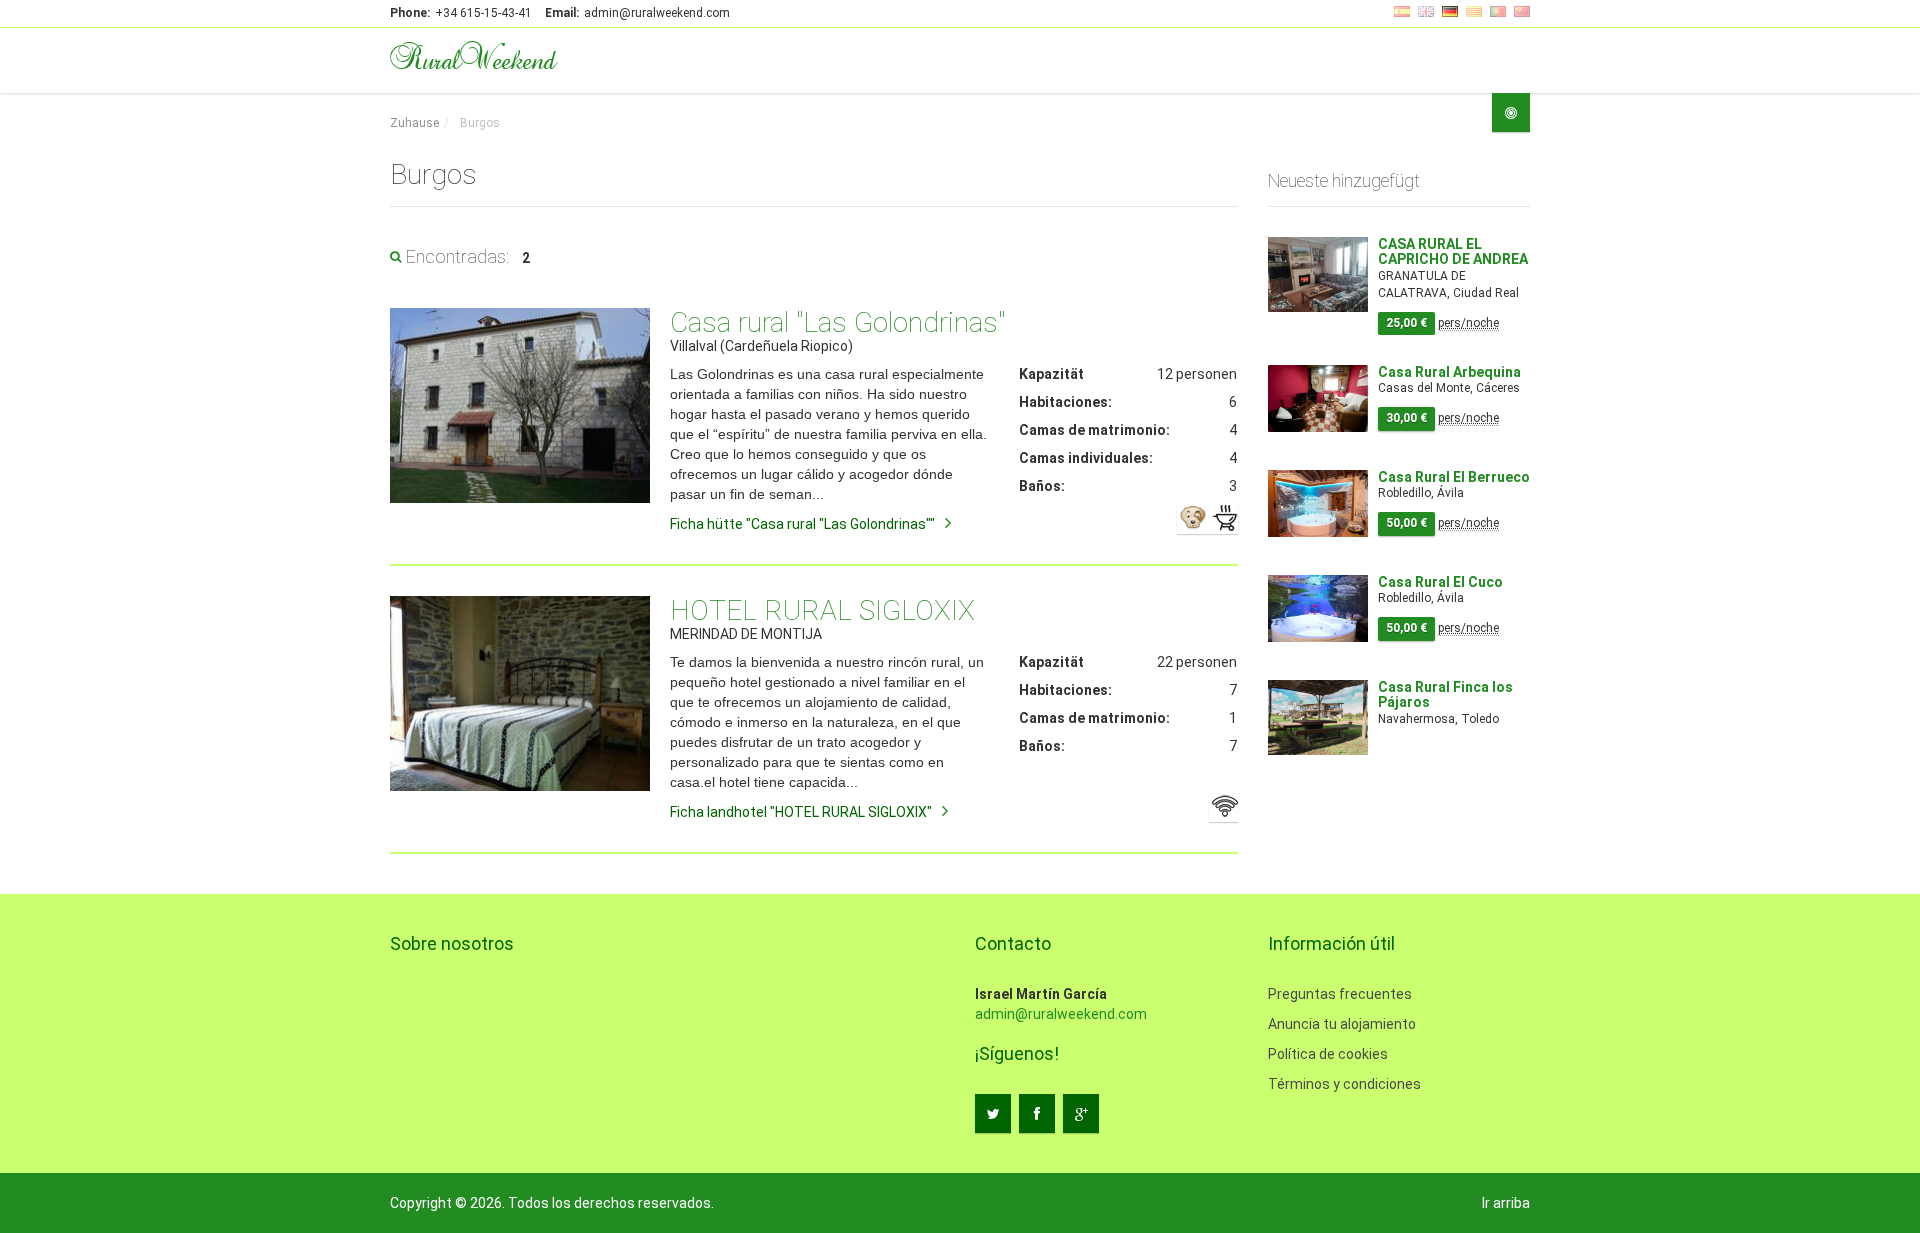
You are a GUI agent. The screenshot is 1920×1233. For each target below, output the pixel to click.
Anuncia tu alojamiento (1342, 1024)
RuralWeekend (472, 58)
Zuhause (414, 123)
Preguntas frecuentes (1340, 994)
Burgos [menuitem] (478, 123)
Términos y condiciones (1344, 1084)
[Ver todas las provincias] (1511, 112)
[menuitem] (414, 123)
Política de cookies (1328, 1054)
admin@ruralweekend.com (1061, 1014)
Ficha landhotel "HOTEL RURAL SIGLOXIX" (801, 812)
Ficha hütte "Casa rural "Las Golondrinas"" (802, 524)
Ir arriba (1506, 1203)
